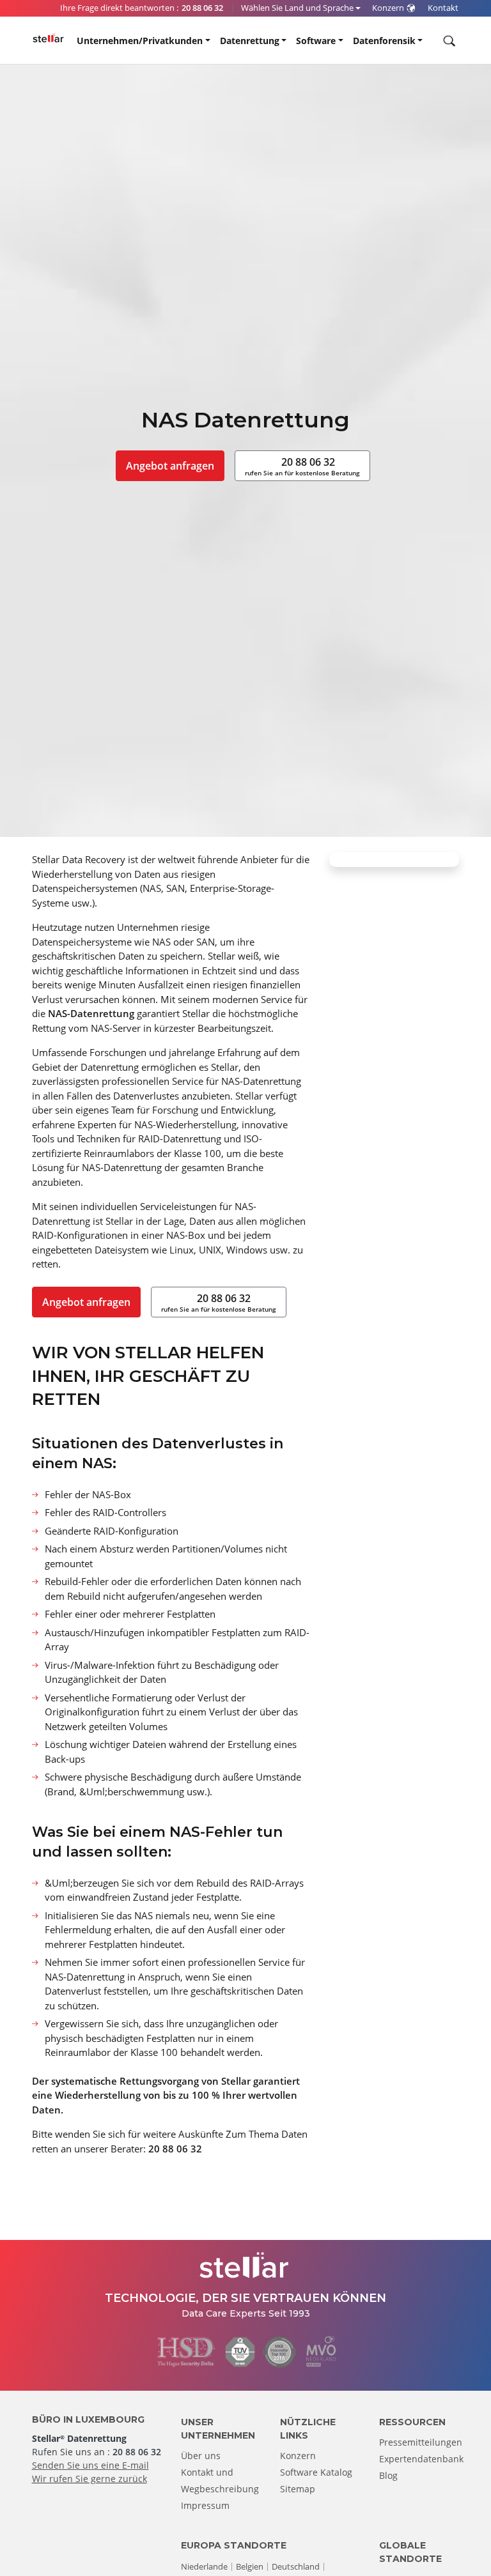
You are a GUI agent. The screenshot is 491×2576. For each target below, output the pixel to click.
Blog (388, 2475)
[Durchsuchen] (448, 41)
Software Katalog (316, 2472)
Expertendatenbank (421, 2459)
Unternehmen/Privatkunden (140, 41)
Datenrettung (250, 41)
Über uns (201, 2456)
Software (316, 41)
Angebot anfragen (170, 466)
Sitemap (298, 2489)
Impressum (205, 2505)
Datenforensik (384, 41)
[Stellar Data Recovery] (49, 38)
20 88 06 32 (302, 466)
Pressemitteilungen (421, 2442)
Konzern (298, 2456)
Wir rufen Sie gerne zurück (90, 2479)
